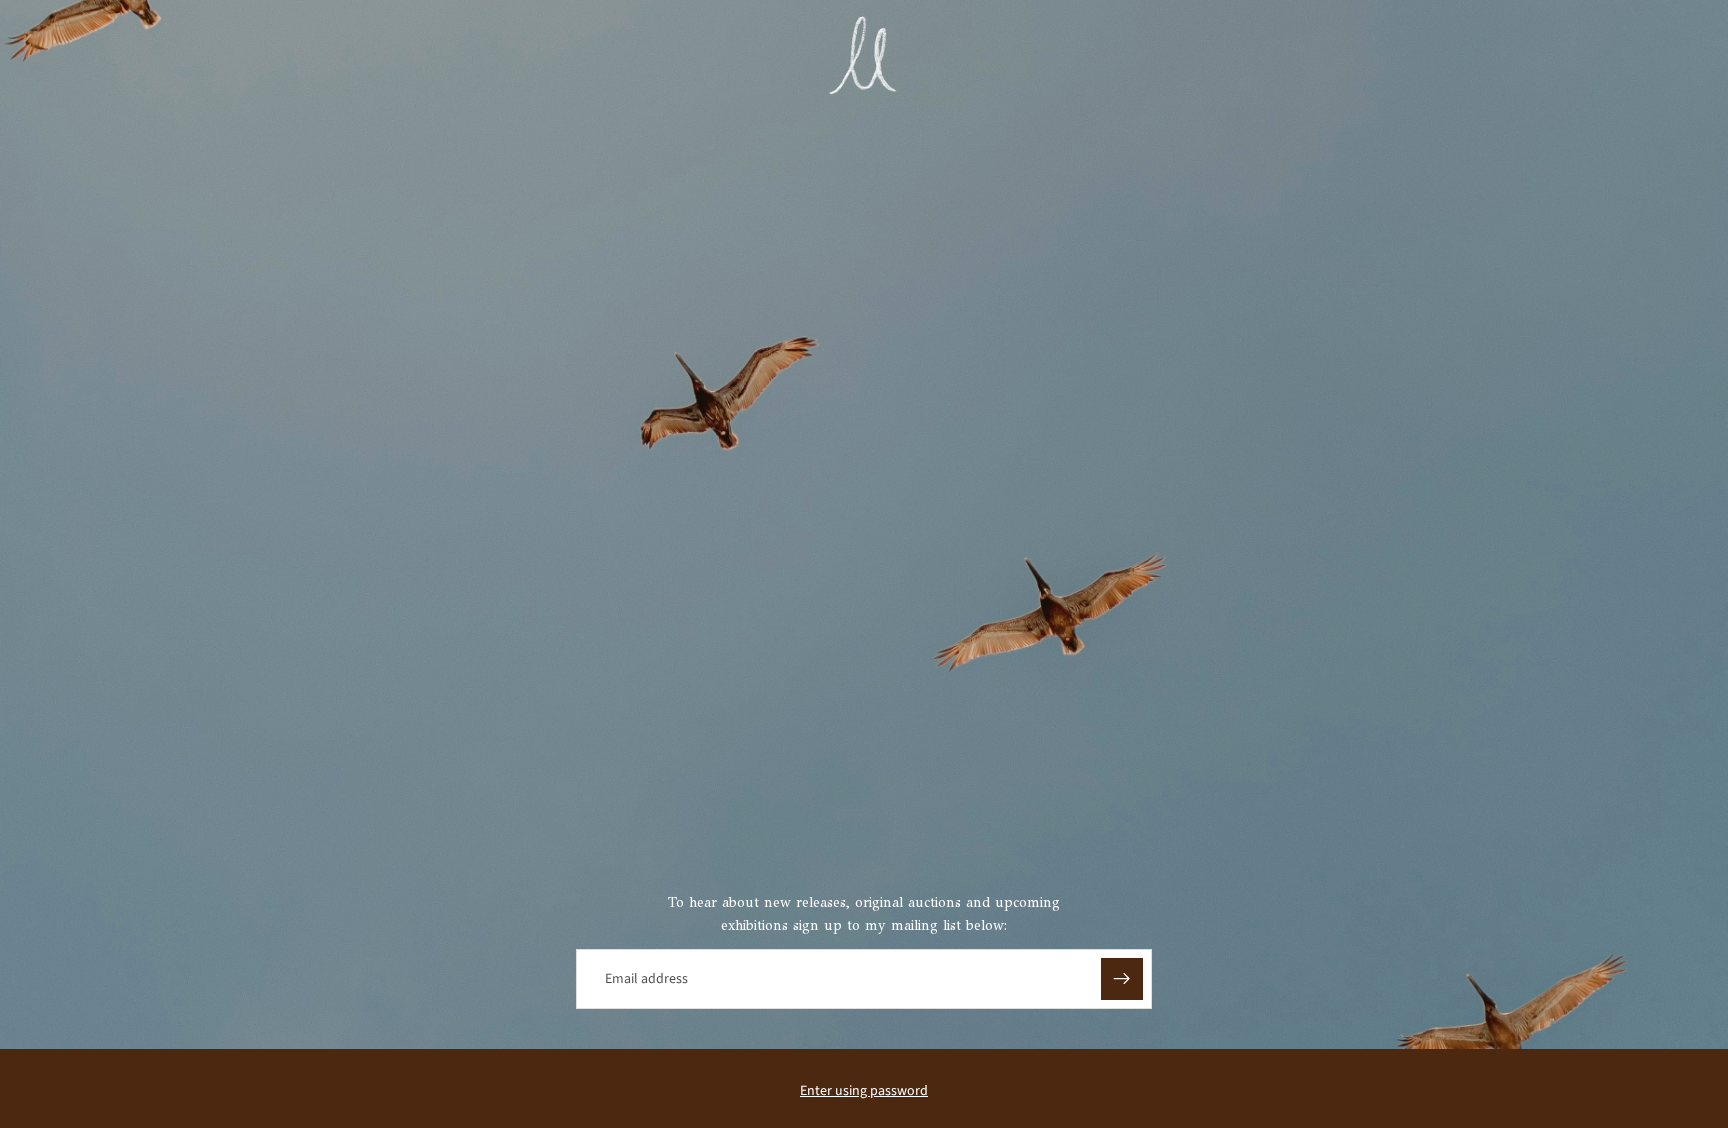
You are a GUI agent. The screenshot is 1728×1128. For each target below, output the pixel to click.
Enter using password (864, 1091)
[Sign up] (1122, 979)
